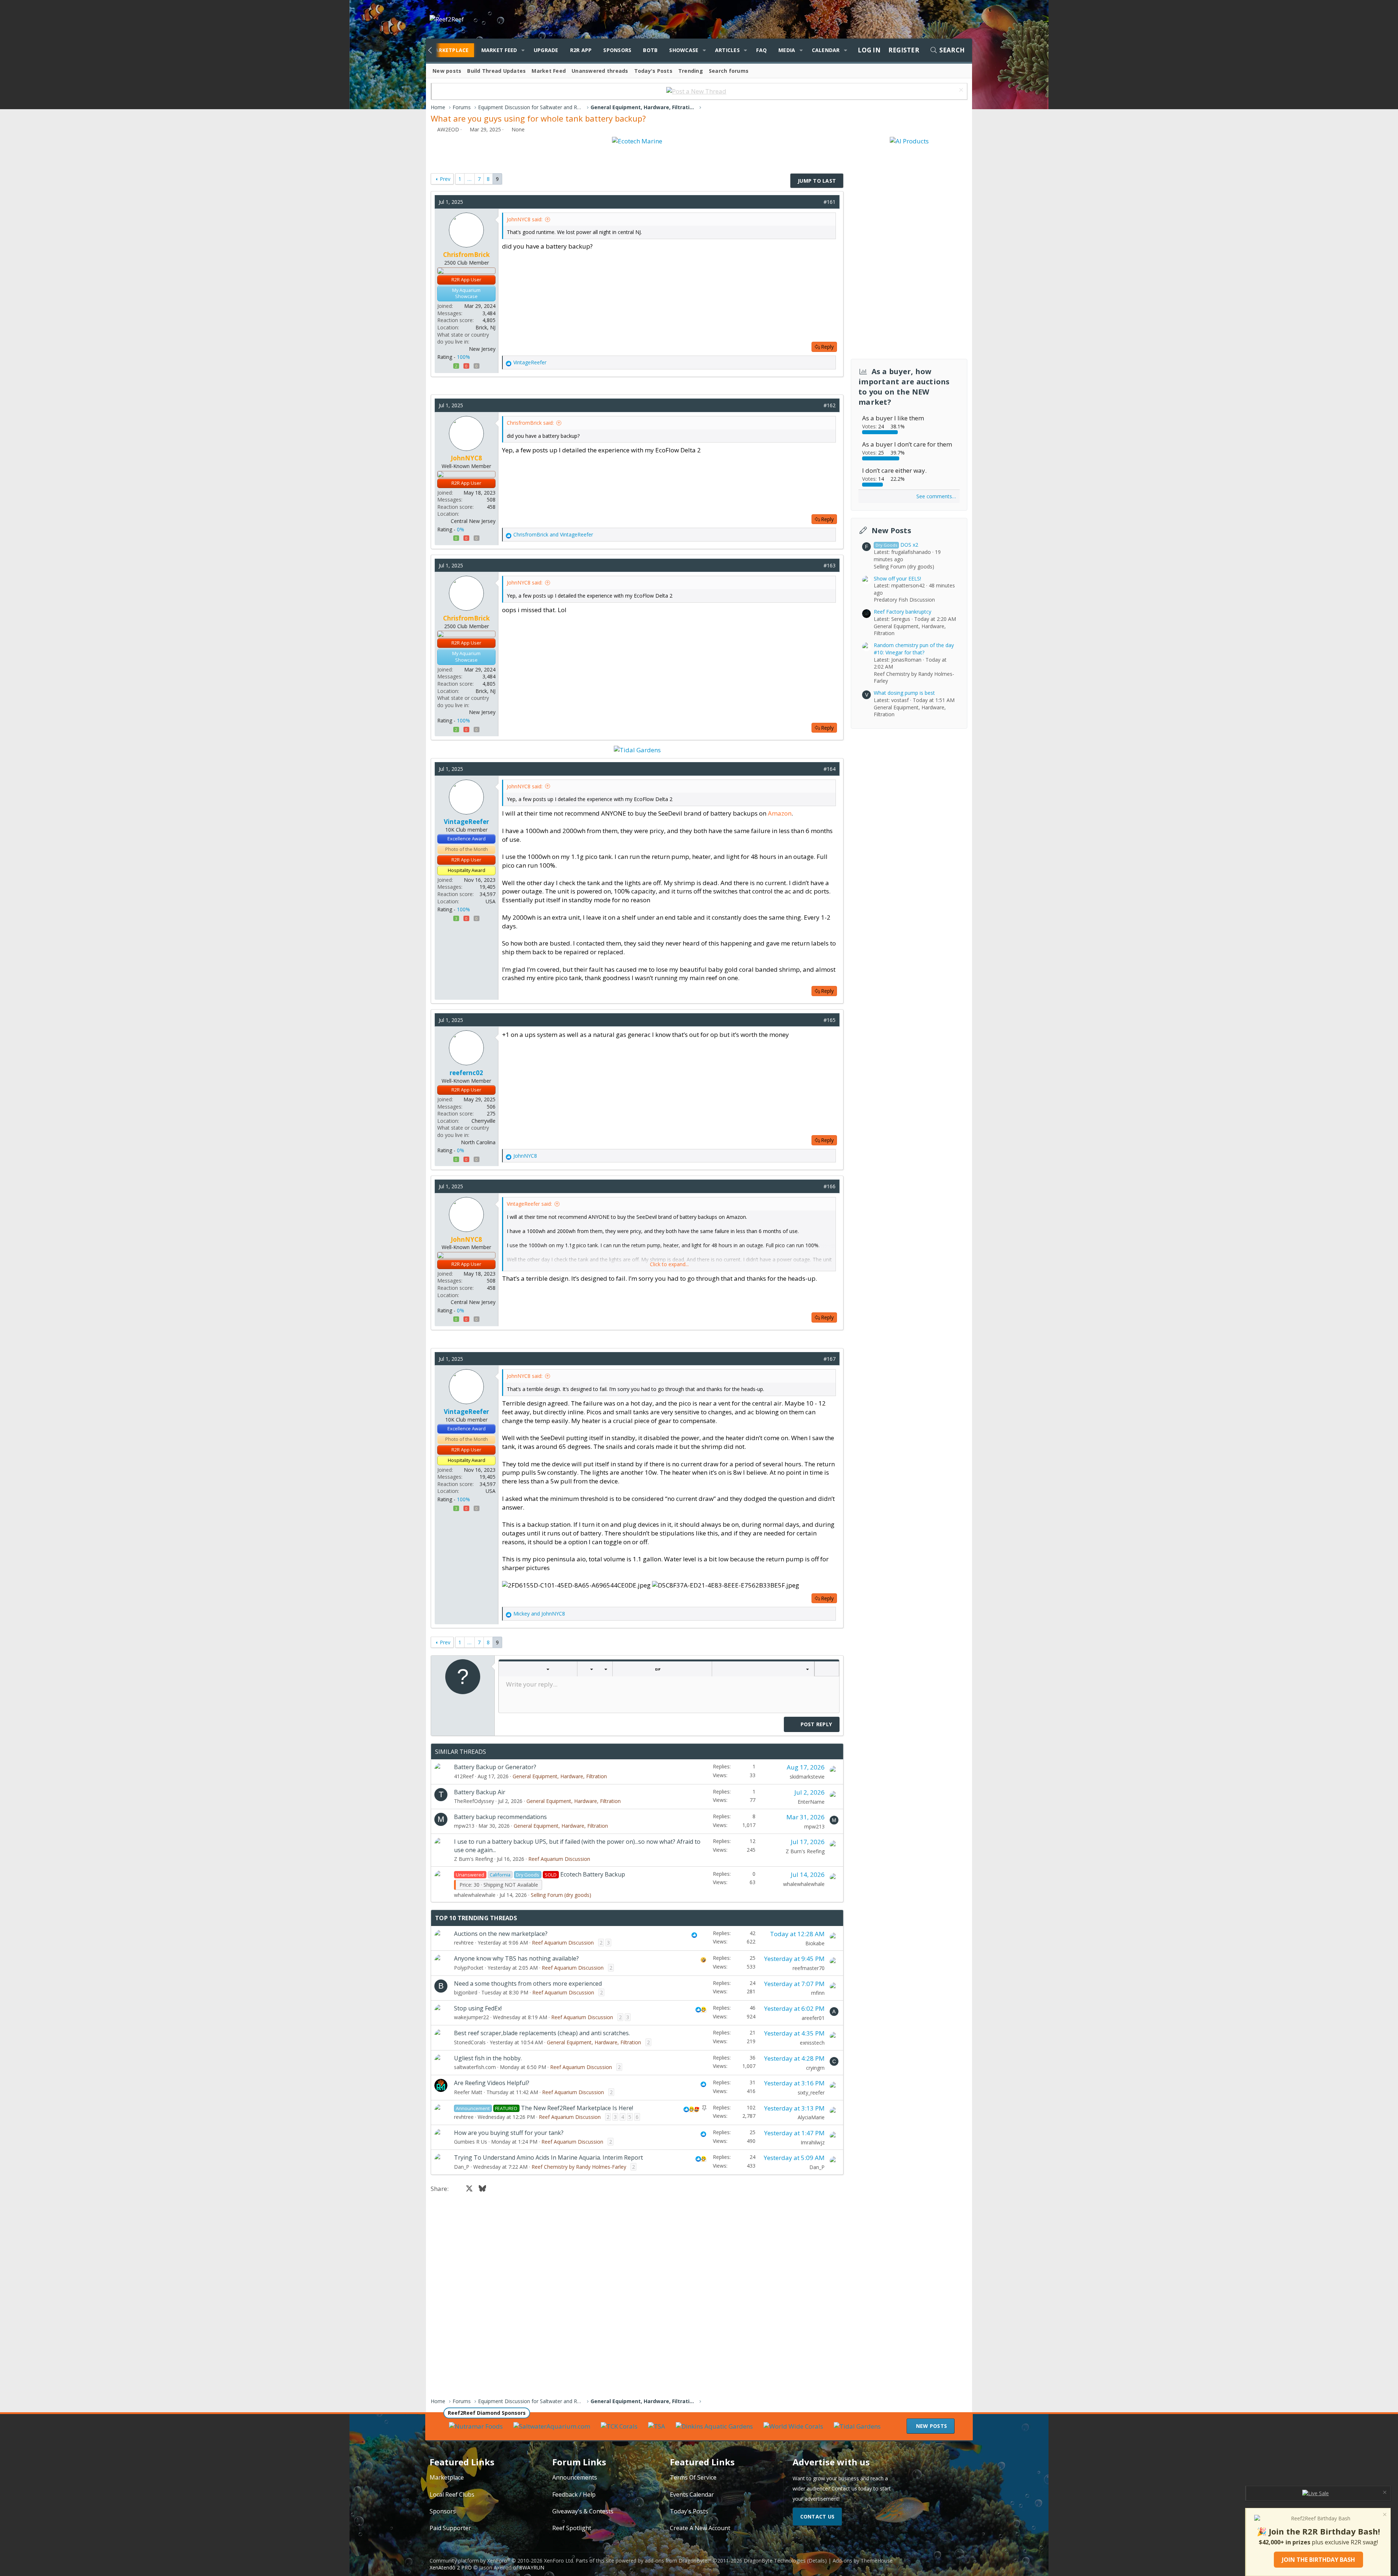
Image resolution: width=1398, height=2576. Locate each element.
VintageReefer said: (529, 1204)
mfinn (818, 1993)
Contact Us (818, 2516)
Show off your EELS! (897, 578)
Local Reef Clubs (452, 2494)
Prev (445, 179)
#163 (830, 565)
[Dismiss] (960, 91)
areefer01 (813, 2018)
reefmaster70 (809, 1968)
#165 (830, 1020)
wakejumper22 (471, 2017)
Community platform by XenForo (502, 2561)
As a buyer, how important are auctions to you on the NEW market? (904, 387)
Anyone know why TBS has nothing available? (516, 1958)
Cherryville (483, 1121)
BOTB (650, 50)
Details (817, 2561)
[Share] (816, 202)
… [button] (469, 179)
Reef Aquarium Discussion (559, 1859)
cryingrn (815, 2068)
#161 (830, 202)
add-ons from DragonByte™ (678, 2561)
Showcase (684, 50)
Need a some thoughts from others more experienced (528, 1983)
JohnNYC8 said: (525, 219)
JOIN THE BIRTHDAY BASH (1318, 2560)
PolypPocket (469, 1968)
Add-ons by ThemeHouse (863, 2561)
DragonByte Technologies (775, 2561)
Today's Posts (653, 71)
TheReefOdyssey (474, 1801)
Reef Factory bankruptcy (903, 612)
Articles (727, 50)
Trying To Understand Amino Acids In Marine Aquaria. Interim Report (548, 2157)
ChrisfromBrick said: (530, 423)
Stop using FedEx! (478, 2008)
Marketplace (447, 2477)
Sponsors (617, 50)
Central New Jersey (473, 521)
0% (461, 529)
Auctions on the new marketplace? (501, 1934)
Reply (827, 347)
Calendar (826, 50)
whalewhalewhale (475, 1895)
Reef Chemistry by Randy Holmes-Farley (579, 2167)
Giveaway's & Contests (583, 2511)
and (553, 534)
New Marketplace (443, 50)
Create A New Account (700, 2528)
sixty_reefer (811, 2092)
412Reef (464, 1776)
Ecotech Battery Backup (593, 1874)
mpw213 (464, 1826)
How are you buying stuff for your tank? (509, 2133)
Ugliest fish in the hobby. (488, 2058)
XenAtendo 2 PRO (451, 2567)
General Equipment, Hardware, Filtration (560, 1776)
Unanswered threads (600, 71)
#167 (830, 1359)
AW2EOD (448, 129)
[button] (523, 50)
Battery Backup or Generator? (495, 1767)
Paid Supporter (450, 2528)
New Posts (891, 530)
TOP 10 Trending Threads (476, 1918)
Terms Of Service (693, 2477)
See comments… (936, 496)
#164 (830, 769)
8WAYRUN (532, 2567)
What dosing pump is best (904, 693)
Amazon (780, 813)
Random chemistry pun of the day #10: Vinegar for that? (914, 649)
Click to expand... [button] (669, 1264)
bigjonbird (466, 1992)
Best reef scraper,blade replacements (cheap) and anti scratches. (542, 2033)
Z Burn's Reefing (473, 1859)
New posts (447, 71)
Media (787, 50)
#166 (830, 1186)
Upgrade (546, 50)
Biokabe (815, 1943)
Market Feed (499, 50)
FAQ (761, 50)
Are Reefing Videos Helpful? (492, 2083)
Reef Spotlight (572, 2528)
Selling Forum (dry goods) (561, 1895)
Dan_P (462, 2167)
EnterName (811, 1802)
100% (463, 357)
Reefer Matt (468, 2092)
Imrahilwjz (813, 2142)
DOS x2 (897, 545)
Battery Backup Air (480, 1792)
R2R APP (581, 50)
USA (491, 901)
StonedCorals (470, 2042)
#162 (830, 405)
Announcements (575, 2477)
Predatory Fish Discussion (904, 600)
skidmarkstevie (807, 1777)
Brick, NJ (485, 327)
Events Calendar (692, 2494)
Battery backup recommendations (500, 1817)
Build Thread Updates (496, 71)
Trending (691, 71)
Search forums (729, 71)
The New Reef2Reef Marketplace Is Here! (577, 2108)
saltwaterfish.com (475, 2067)
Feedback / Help (574, 2494)
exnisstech (812, 2043)
